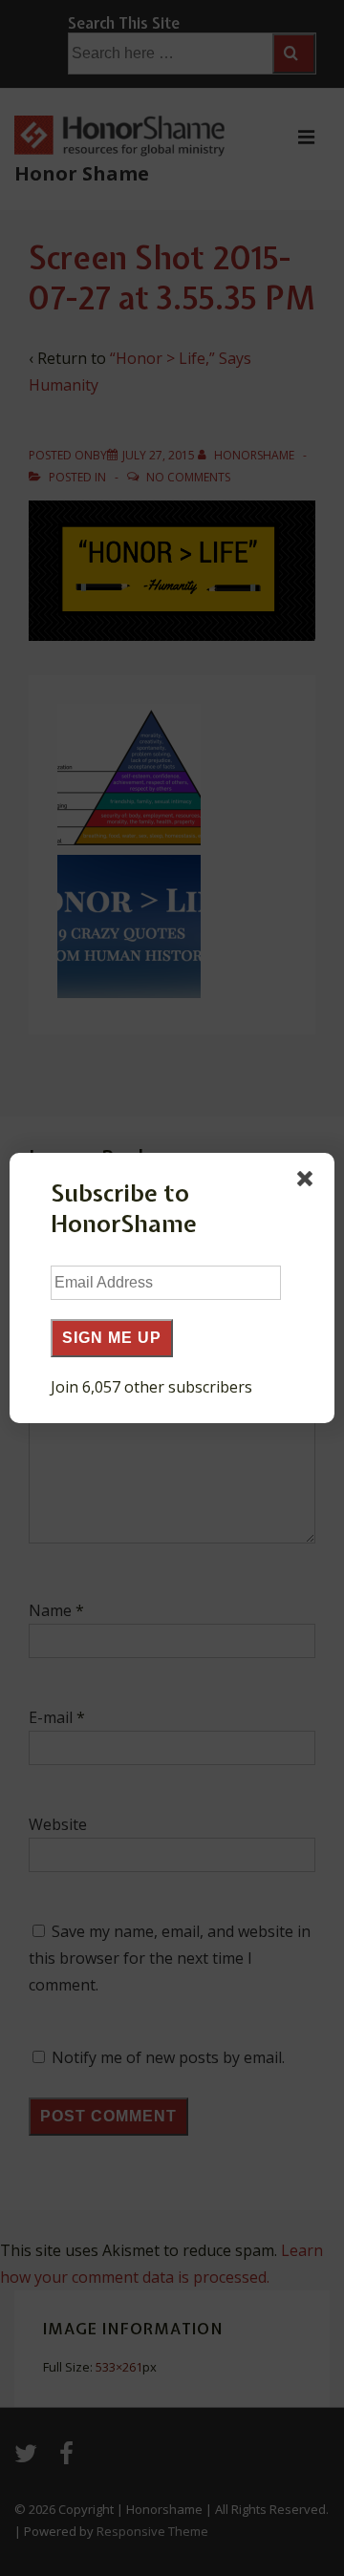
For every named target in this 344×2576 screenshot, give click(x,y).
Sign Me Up (112, 1338)
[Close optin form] (309, 1182)
